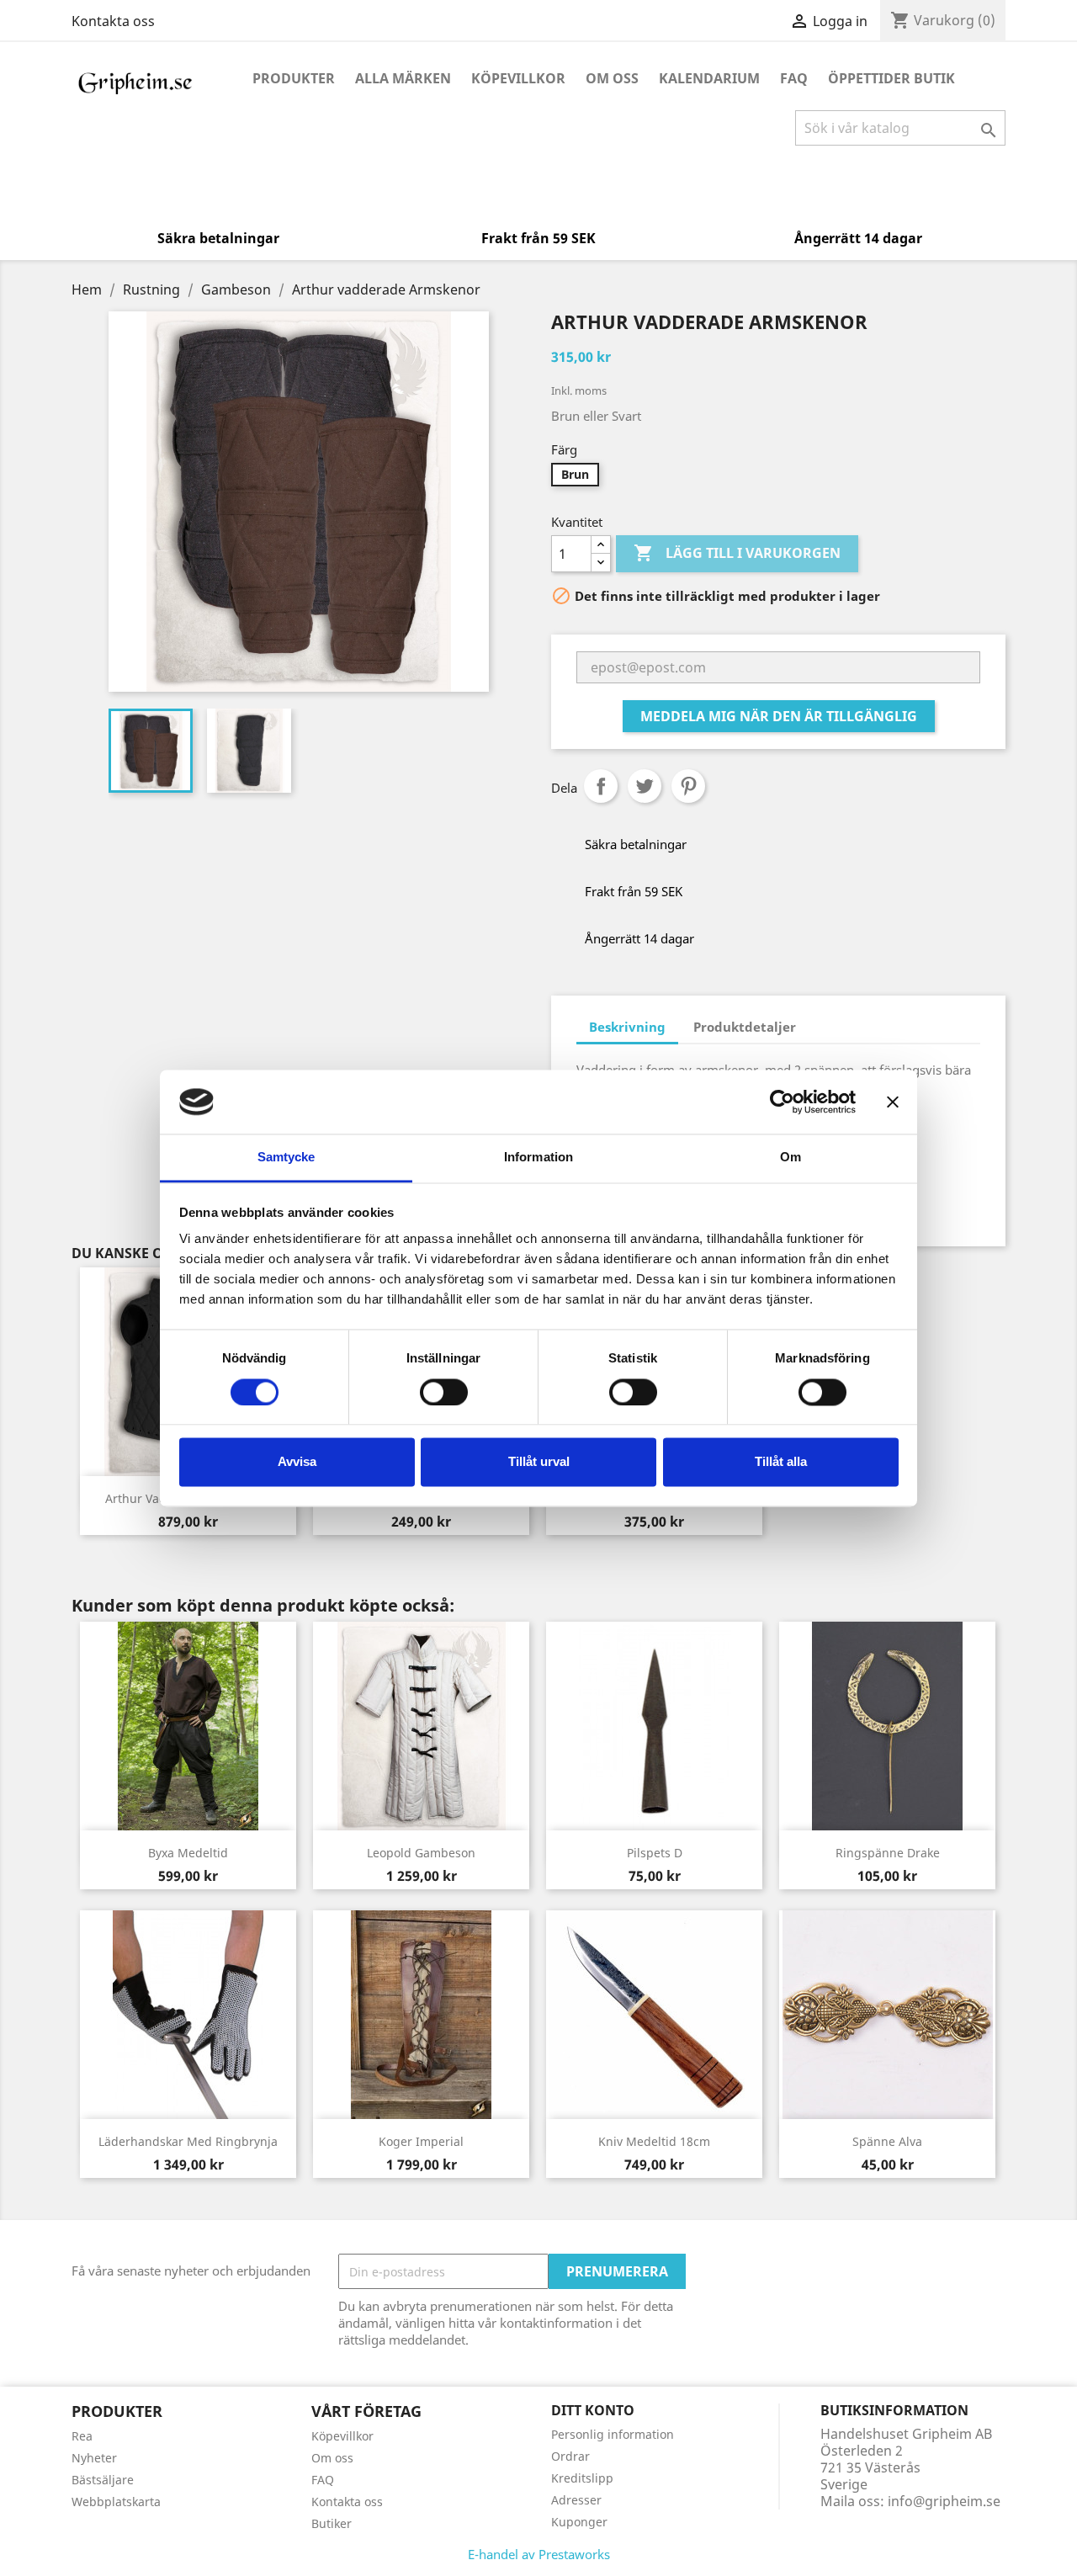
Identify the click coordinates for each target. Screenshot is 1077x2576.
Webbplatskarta (116, 2502)
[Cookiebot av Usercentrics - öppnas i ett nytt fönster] (782, 1102)
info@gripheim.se (944, 2501)
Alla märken (403, 78)
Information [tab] (538, 1158)
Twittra (645, 786)
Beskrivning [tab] (627, 1027)
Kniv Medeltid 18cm (654, 2141)
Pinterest (688, 786)
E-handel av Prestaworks (539, 2554)
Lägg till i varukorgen (737, 553)
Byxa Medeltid (188, 1853)
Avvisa (297, 1462)
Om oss (612, 78)
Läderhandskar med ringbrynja (188, 2141)
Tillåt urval (539, 1462)
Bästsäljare (103, 2480)
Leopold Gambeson (421, 1853)
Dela (601, 786)
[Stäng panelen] (893, 1102)
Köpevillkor (518, 78)
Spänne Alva (887, 2141)
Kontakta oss (113, 21)
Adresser (576, 2500)
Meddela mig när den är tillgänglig (779, 716)
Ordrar (570, 2456)
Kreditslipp (582, 2478)
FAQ (794, 78)
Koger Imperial (421, 2141)
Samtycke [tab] (286, 1158)
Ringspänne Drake (888, 1853)
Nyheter (94, 2458)
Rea (82, 2436)
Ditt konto (593, 2410)
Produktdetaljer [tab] (745, 1027)
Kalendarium (709, 78)
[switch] (444, 1392)
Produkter (294, 78)
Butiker (332, 2523)
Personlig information (613, 2434)
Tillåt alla (781, 1462)
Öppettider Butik (891, 78)
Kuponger (579, 2522)
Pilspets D (655, 1853)
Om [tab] (791, 1158)
